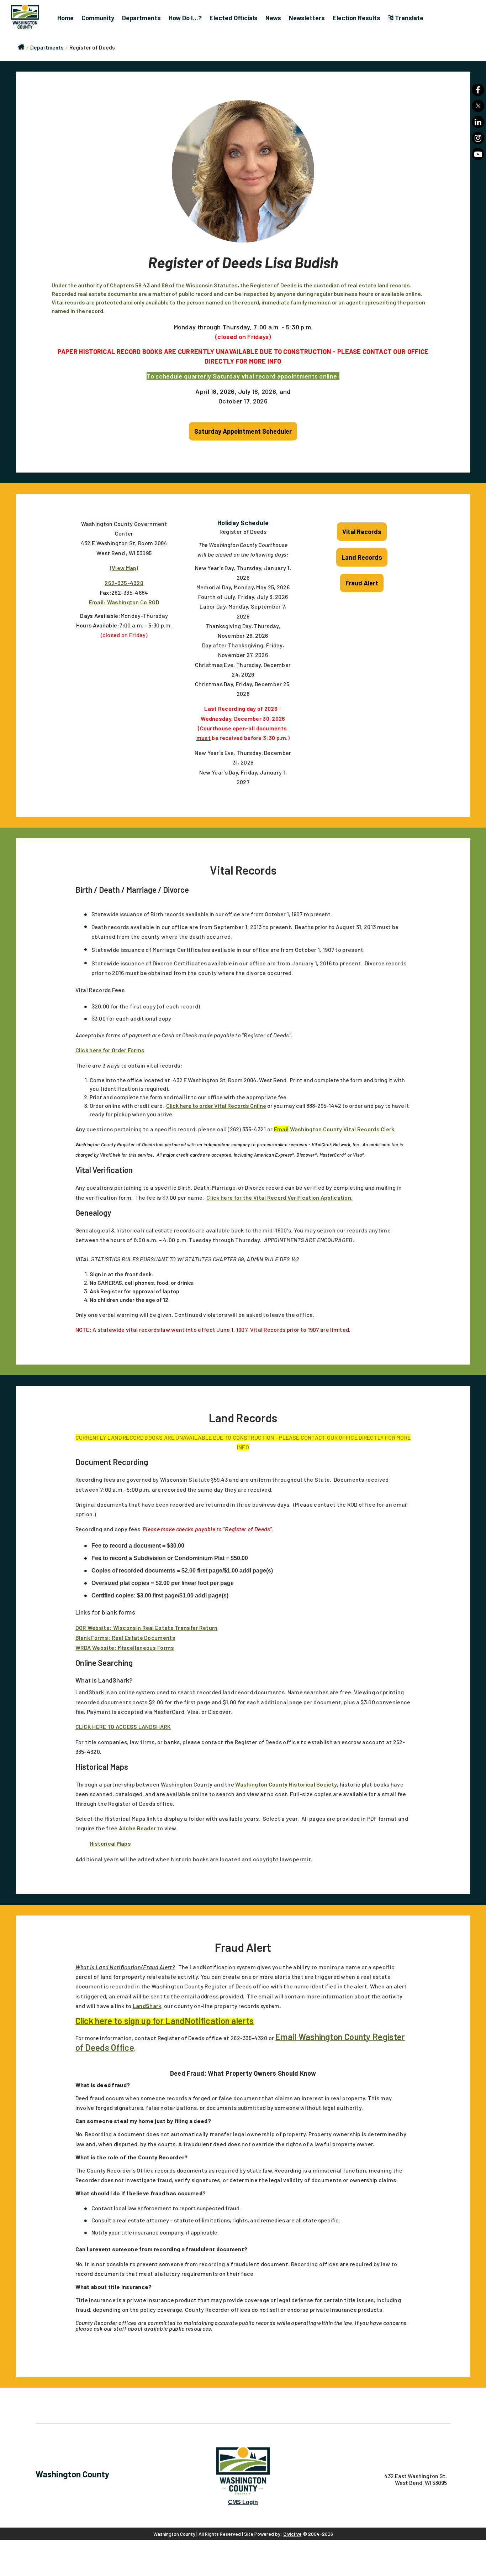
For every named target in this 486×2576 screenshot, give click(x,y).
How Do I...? (185, 18)
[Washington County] (28, 18)
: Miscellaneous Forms (144, 1647)
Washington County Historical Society (286, 1784)
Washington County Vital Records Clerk (334, 1129)
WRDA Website (95, 1647)
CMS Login (243, 2502)
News (273, 18)
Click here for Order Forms (110, 1050)
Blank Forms (92, 1638)
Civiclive (292, 2534)
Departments (141, 18)
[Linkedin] (478, 122)
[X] (478, 106)
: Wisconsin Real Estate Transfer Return (164, 1628)
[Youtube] (478, 154)
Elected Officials (234, 18)
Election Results (356, 18)
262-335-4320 (124, 583)
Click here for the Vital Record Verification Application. (279, 1197)
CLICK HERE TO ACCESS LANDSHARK (123, 1727)
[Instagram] (478, 138)
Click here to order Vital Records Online (216, 1106)
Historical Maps (110, 1843)
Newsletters (307, 18)
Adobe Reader (138, 1828)
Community (98, 18)
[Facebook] (478, 90)
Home (65, 18)
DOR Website (93, 1628)
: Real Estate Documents (142, 1638)
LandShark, (148, 2006)
